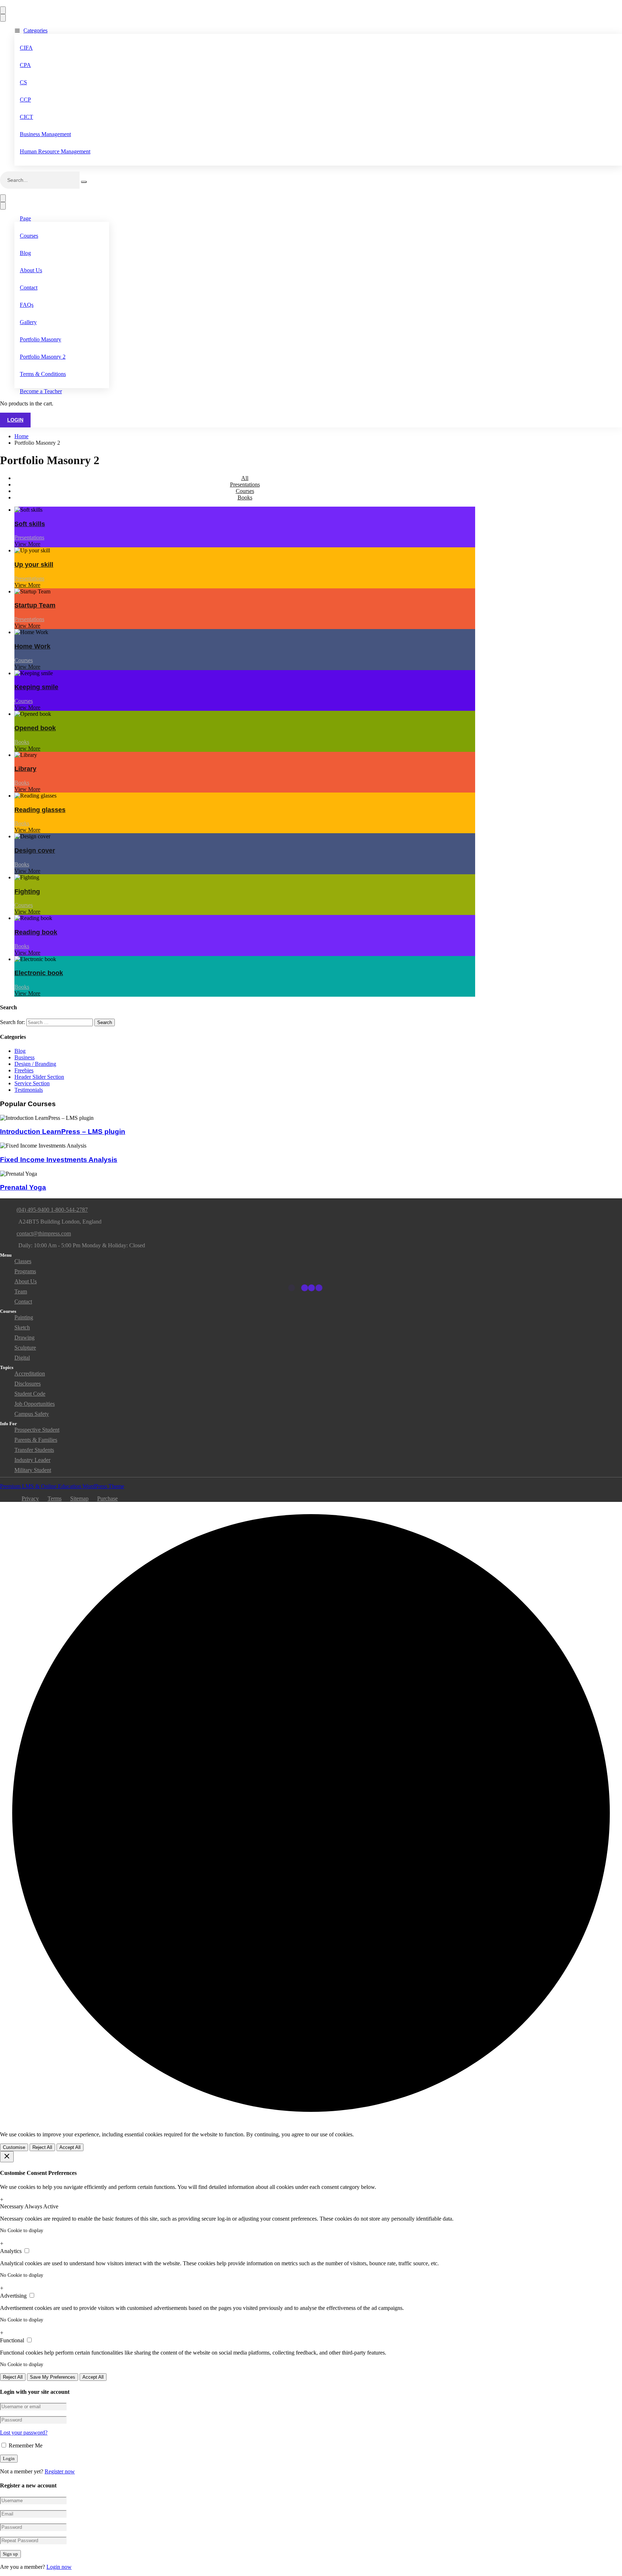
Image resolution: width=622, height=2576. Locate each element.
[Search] (84, 182)
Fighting (27, 892)
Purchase (107, 1498)
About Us (31, 270)
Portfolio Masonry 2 (43, 357)
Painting (24, 1317)
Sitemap (79, 1498)
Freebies (24, 1070)
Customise (14, 2147)
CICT (26, 117)
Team (21, 1291)
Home (21, 436)
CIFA (26, 48)
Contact (29, 288)
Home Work (32, 646)
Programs (25, 1271)
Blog (25, 253)
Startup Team (35, 605)
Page (25, 218)
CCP (25, 100)
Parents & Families (36, 1440)
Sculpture (25, 1348)
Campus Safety (32, 1414)
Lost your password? (24, 2433)
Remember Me (25, 2445)
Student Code (30, 1394)
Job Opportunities (35, 1404)
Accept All (70, 2147)
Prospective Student (37, 1430)
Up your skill (34, 565)
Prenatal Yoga (23, 1187)
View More (27, 544)
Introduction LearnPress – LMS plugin (63, 1132)
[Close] (7, 2157)
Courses (29, 236)
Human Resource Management (55, 151)
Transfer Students (34, 1450)
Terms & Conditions (43, 374)
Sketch (22, 1327)
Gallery (28, 322)
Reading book (36, 932)
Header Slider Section (39, 1077)
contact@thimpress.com (44, 1233)
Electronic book (39, 973)
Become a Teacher (41, 391)
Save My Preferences (53, 2377)
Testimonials (29, 1090)
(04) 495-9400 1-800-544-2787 (52, 1210)
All (245, 478)
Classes (23, 1261)
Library (25, 769)
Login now (59, 2567)
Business (24, 1057)
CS (23, 82)
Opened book (35, 728)
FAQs (27, 305)
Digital (22, 1358)
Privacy (30, 1498)
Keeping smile (36, 687)
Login (15, 420)
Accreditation (30, 1374)
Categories (35, 30)
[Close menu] (3, 18)
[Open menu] (3, 10)
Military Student (33, 1470)
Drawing (24, 1338)
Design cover (35, 851)
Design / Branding (35, 1064)
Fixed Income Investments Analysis (59, 1160)
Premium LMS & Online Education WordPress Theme (62, 1486)
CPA (25, 65)
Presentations (245, 484)
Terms (55, 1498)
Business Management (45, 134)
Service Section (32, 1083)
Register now (60, 2471)
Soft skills (30, 524)
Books (245, 497)
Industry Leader (32, 1460)
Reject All (42, 2147)
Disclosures (28, 1384)
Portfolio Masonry (40, 339)
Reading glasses (40, 810)
